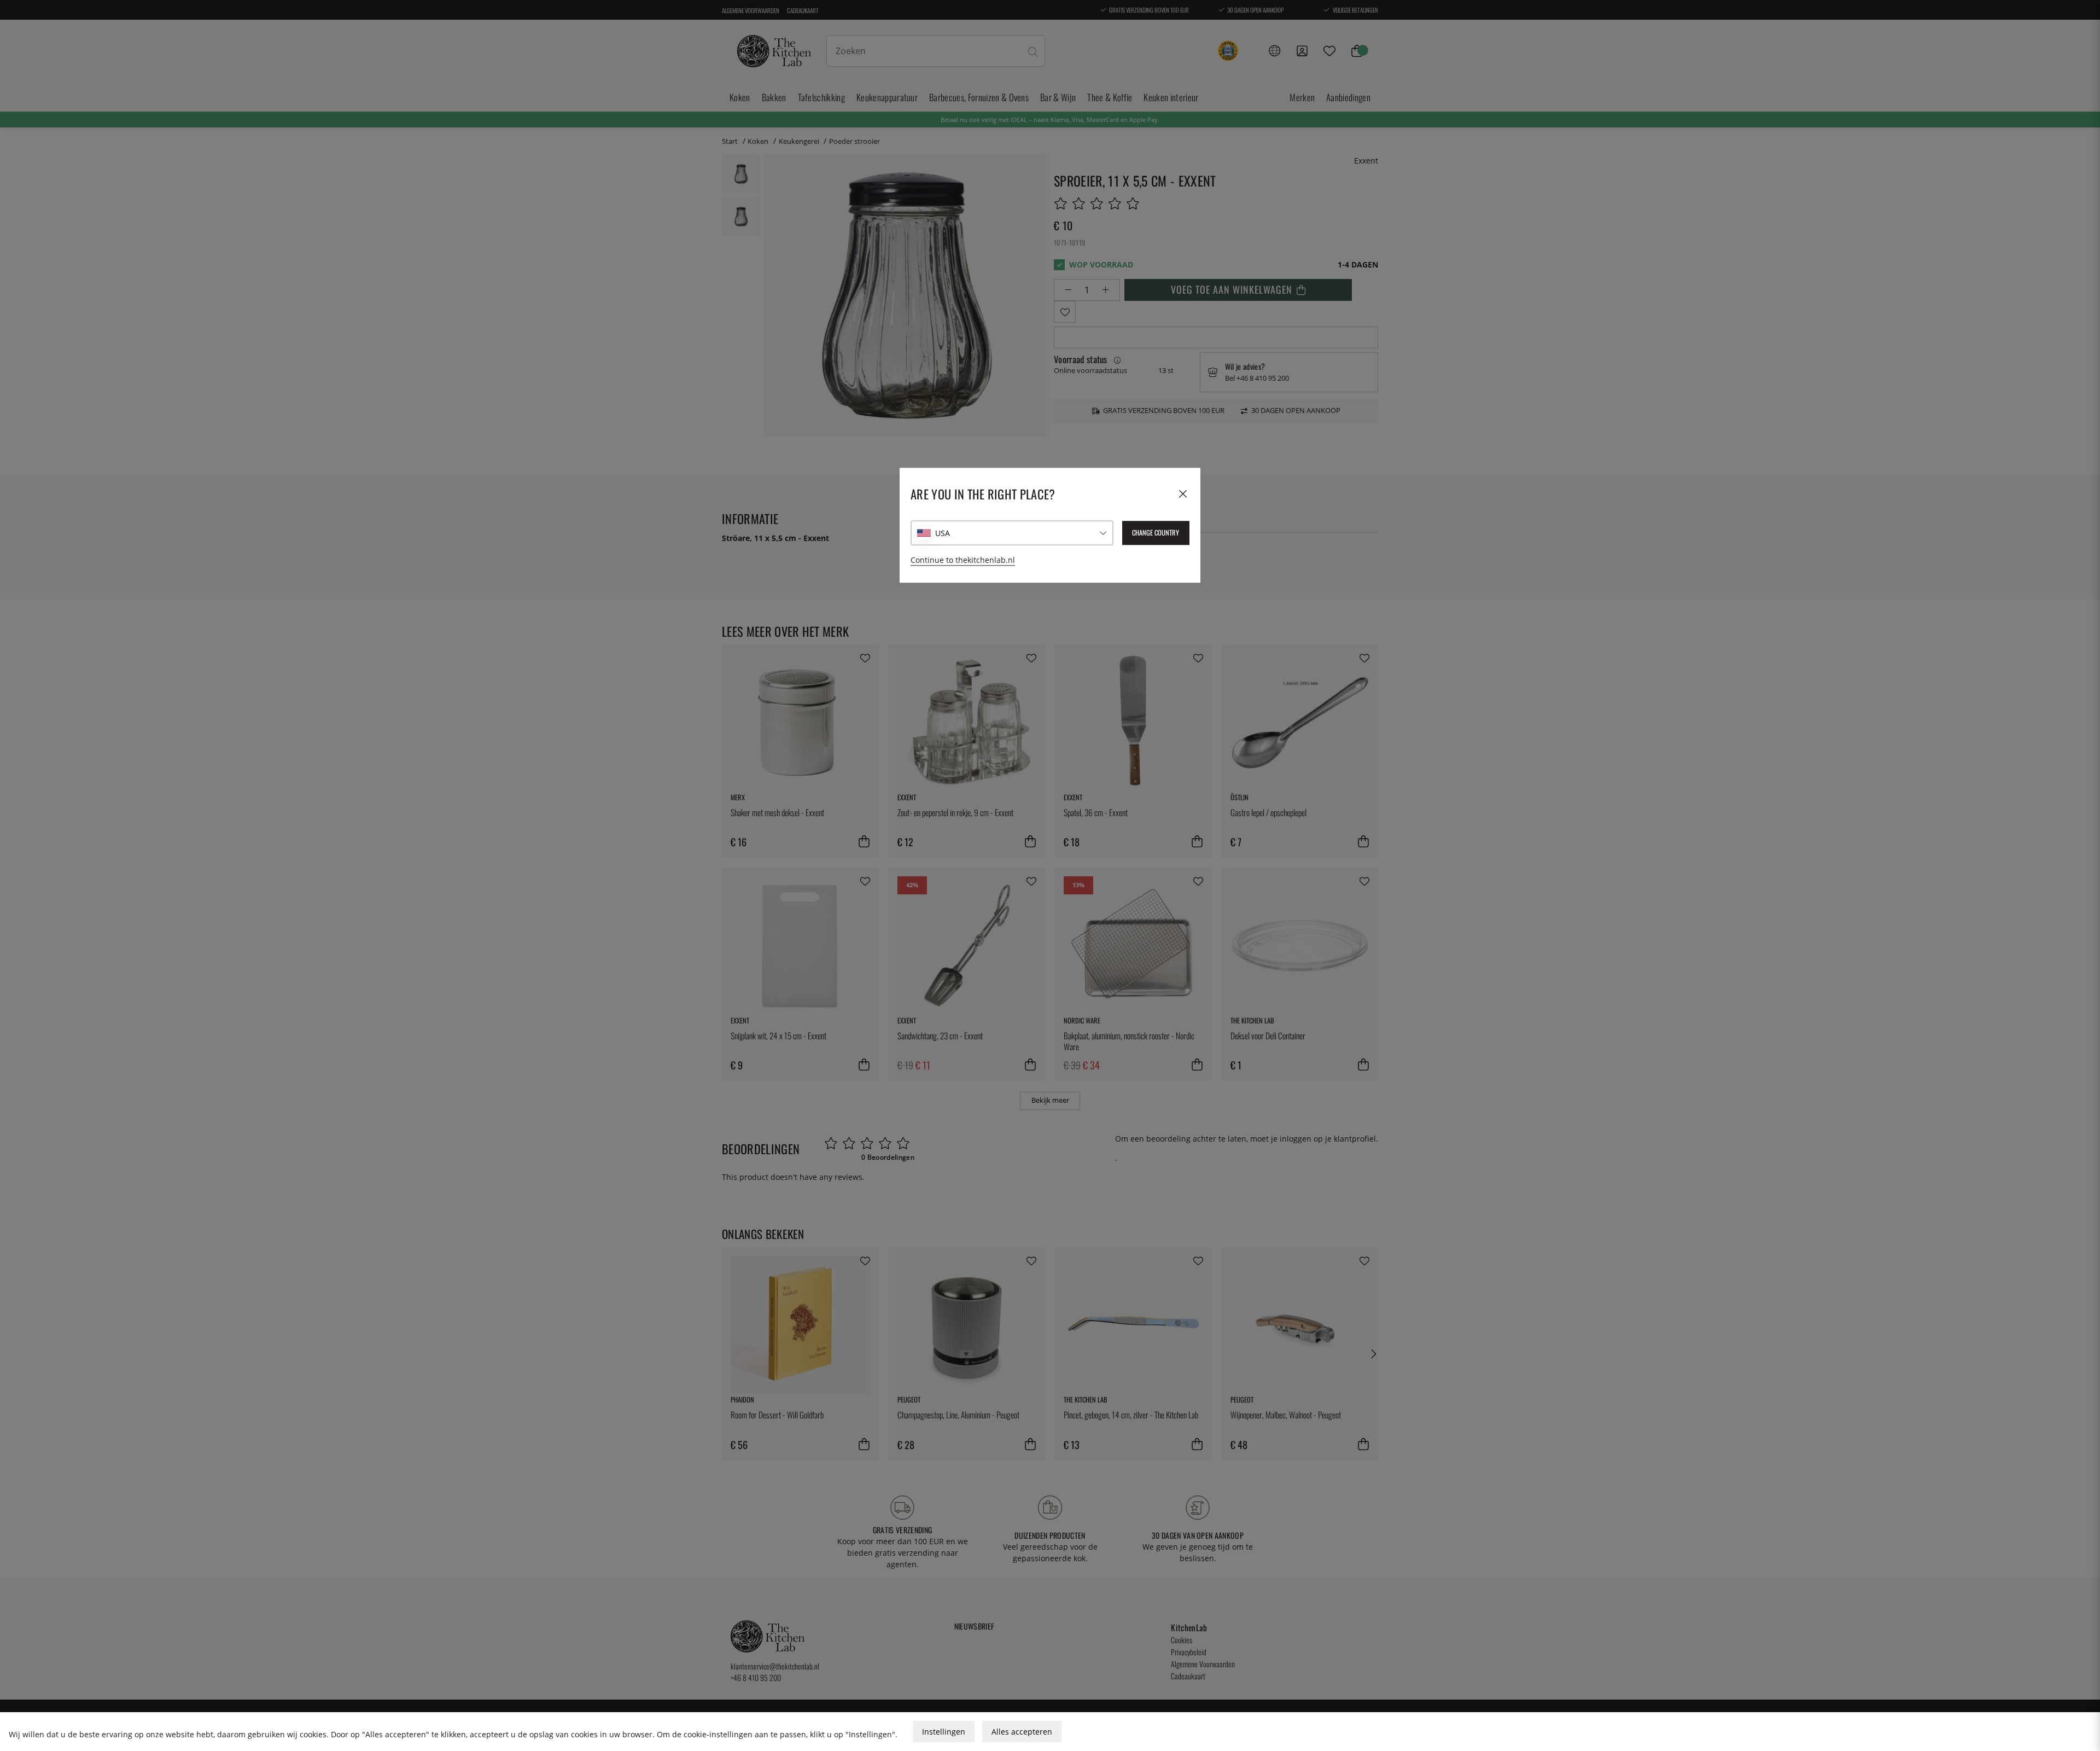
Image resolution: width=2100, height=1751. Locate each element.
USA (943, 533)
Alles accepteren (1022, 1732)
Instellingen (944, 1732)
